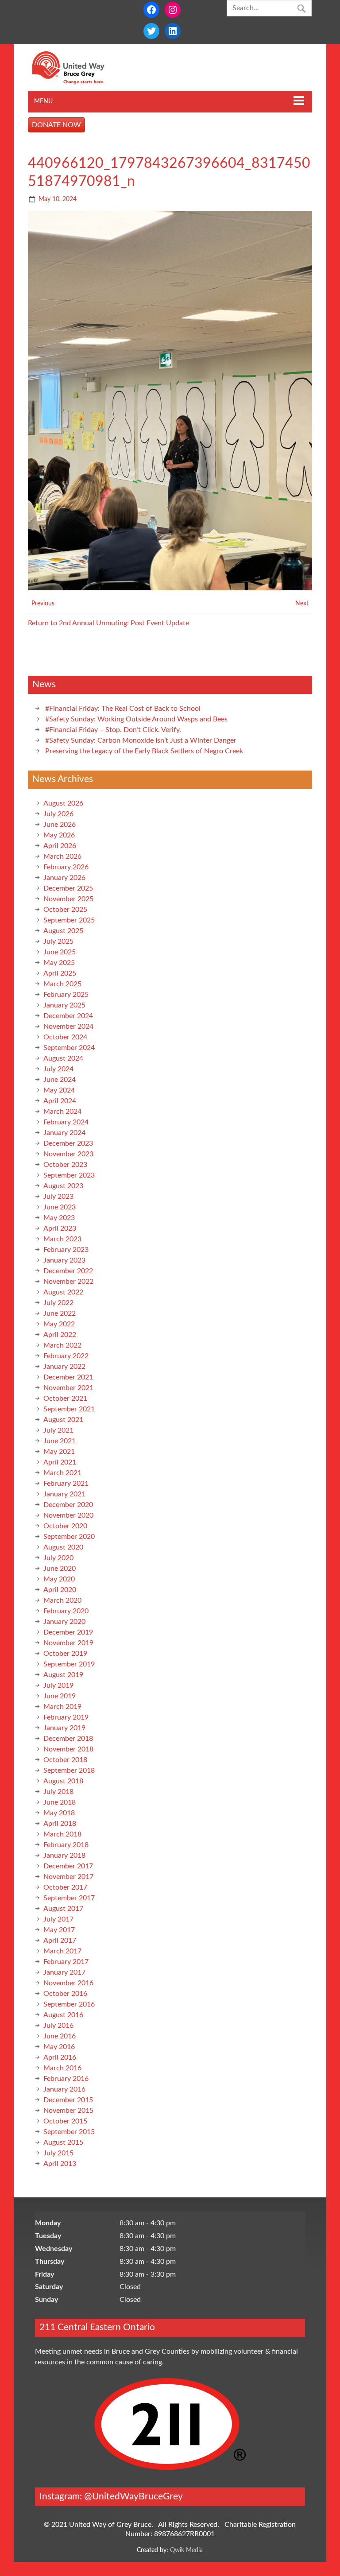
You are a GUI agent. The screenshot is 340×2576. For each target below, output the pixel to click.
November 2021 (68, 1388)
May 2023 (59, 1218)
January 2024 (64, 1133)
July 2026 (58, 814)
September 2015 (69, 2132)
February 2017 (66, 1962)
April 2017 (60, 1941)
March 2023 (62, 1239)
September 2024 (69, 1048)
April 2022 (60, 1335)
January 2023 (64, 1260)
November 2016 (68, 1983)
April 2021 (60, 1462)
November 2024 (68, 1027)
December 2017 (68, 1866)
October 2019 (65, 1654)
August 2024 (63, 1058)
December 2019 (68, 1632)
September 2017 (69, 1898)
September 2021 (69, 1409)
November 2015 (68, 2111)
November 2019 (68, 1643)
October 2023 (65, 1165)
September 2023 (69, 1175)
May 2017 (59, 1930)
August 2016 (63, 2015)
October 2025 (65, 910)
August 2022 (63, 1292)
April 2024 (60, 1101)
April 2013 (60, 2164)
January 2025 (64, 1005)
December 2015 (68, 2100)
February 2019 (66, 1717)
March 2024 (62, 1112)
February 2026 (66, 867)
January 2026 (64, 878)
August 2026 (63, 803)
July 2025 (58, 941)
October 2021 (65, 1398)
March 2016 (62, 2068)
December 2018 (68, 1739)
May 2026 (59, 835)
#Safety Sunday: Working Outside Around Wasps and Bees (136, 719)
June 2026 (60, 825)
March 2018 (62, 1834)
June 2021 (60, 1441)
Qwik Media (186, 2550)
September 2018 (69, 1770)
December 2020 (68, 1505)
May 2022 (59, 1324)
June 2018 (60, 1802)
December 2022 (68, 1271)
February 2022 (66, 1356)
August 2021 (63, 1420)
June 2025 (60, 952)
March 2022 (62, 1345)
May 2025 (59, 963)
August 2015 (63, 2142)
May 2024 (59, 1090)
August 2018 (63, 1781)
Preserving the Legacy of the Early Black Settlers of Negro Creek (144, 751)
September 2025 (69, 920)
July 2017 (58, 1919)
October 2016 (65, 1994)
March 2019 (62, 1707)
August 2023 (63, 1186)
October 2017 (65, 1887)
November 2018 (68, 1749)
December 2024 (68, 1016)
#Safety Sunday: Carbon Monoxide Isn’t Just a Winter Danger (141, 740)
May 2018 (59, 1813)
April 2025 (60, 973)
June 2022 (60, 1313)
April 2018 (60, 1824)
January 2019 (64, 1728)
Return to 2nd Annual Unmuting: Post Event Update (108, 623)
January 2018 (64, 1855)
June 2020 (60, 1569)
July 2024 (58, 1069)
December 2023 (68, 1143)
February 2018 (66, 1845)
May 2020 (59, 1579)
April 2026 (60, 846)
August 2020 (63, 1547)
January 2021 (64, 1494)
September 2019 (69, 1664)
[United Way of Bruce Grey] (78, 82)
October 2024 (65, 1037)
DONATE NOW (56, 125)
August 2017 (63, 1909)
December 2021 (68, 1377)
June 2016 (60, 2036)
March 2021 (62, 1473)
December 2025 (68, 888)
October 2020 (65, 1526)
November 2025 (68, 899)
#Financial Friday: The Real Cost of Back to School (123, 709)
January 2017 (64, 1972)
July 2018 (58, 1792)
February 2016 (66, 2079)
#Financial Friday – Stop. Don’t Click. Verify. (113, 730)
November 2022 (68, 1282)
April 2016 (60, 2057)
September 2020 (69, 1537)
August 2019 (63, 1675)
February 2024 (66, 1122)
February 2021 (66, 1484)
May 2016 (59, 2047)
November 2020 (68, 1515)
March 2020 (62, 1600)
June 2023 (60, 1207)
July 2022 (58, 1303)
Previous (43, 603)
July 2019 (58, 1685)
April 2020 (60, 1590)
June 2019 (60, 1696)
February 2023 (66, 1250)
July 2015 (58, 2153)
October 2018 (65, 1760)
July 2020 (58, 1558)
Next (302, 603)
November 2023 (68, 1154)
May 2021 (59, 1452)
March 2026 (62, 856)
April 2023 (60, 1228)
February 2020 (66, 1611)
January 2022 (64, 1367)
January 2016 (64, 2089)
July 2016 (58, 2026)
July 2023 (58, 1197)
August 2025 (63, 931)
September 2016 (69, 2004)
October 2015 (65, 2121)
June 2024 (60, 1080)
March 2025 (62, 984)
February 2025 (66, 995)
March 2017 (62, 1951)
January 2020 (64, 1622)
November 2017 (68, 1877)
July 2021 (58, 1430)
